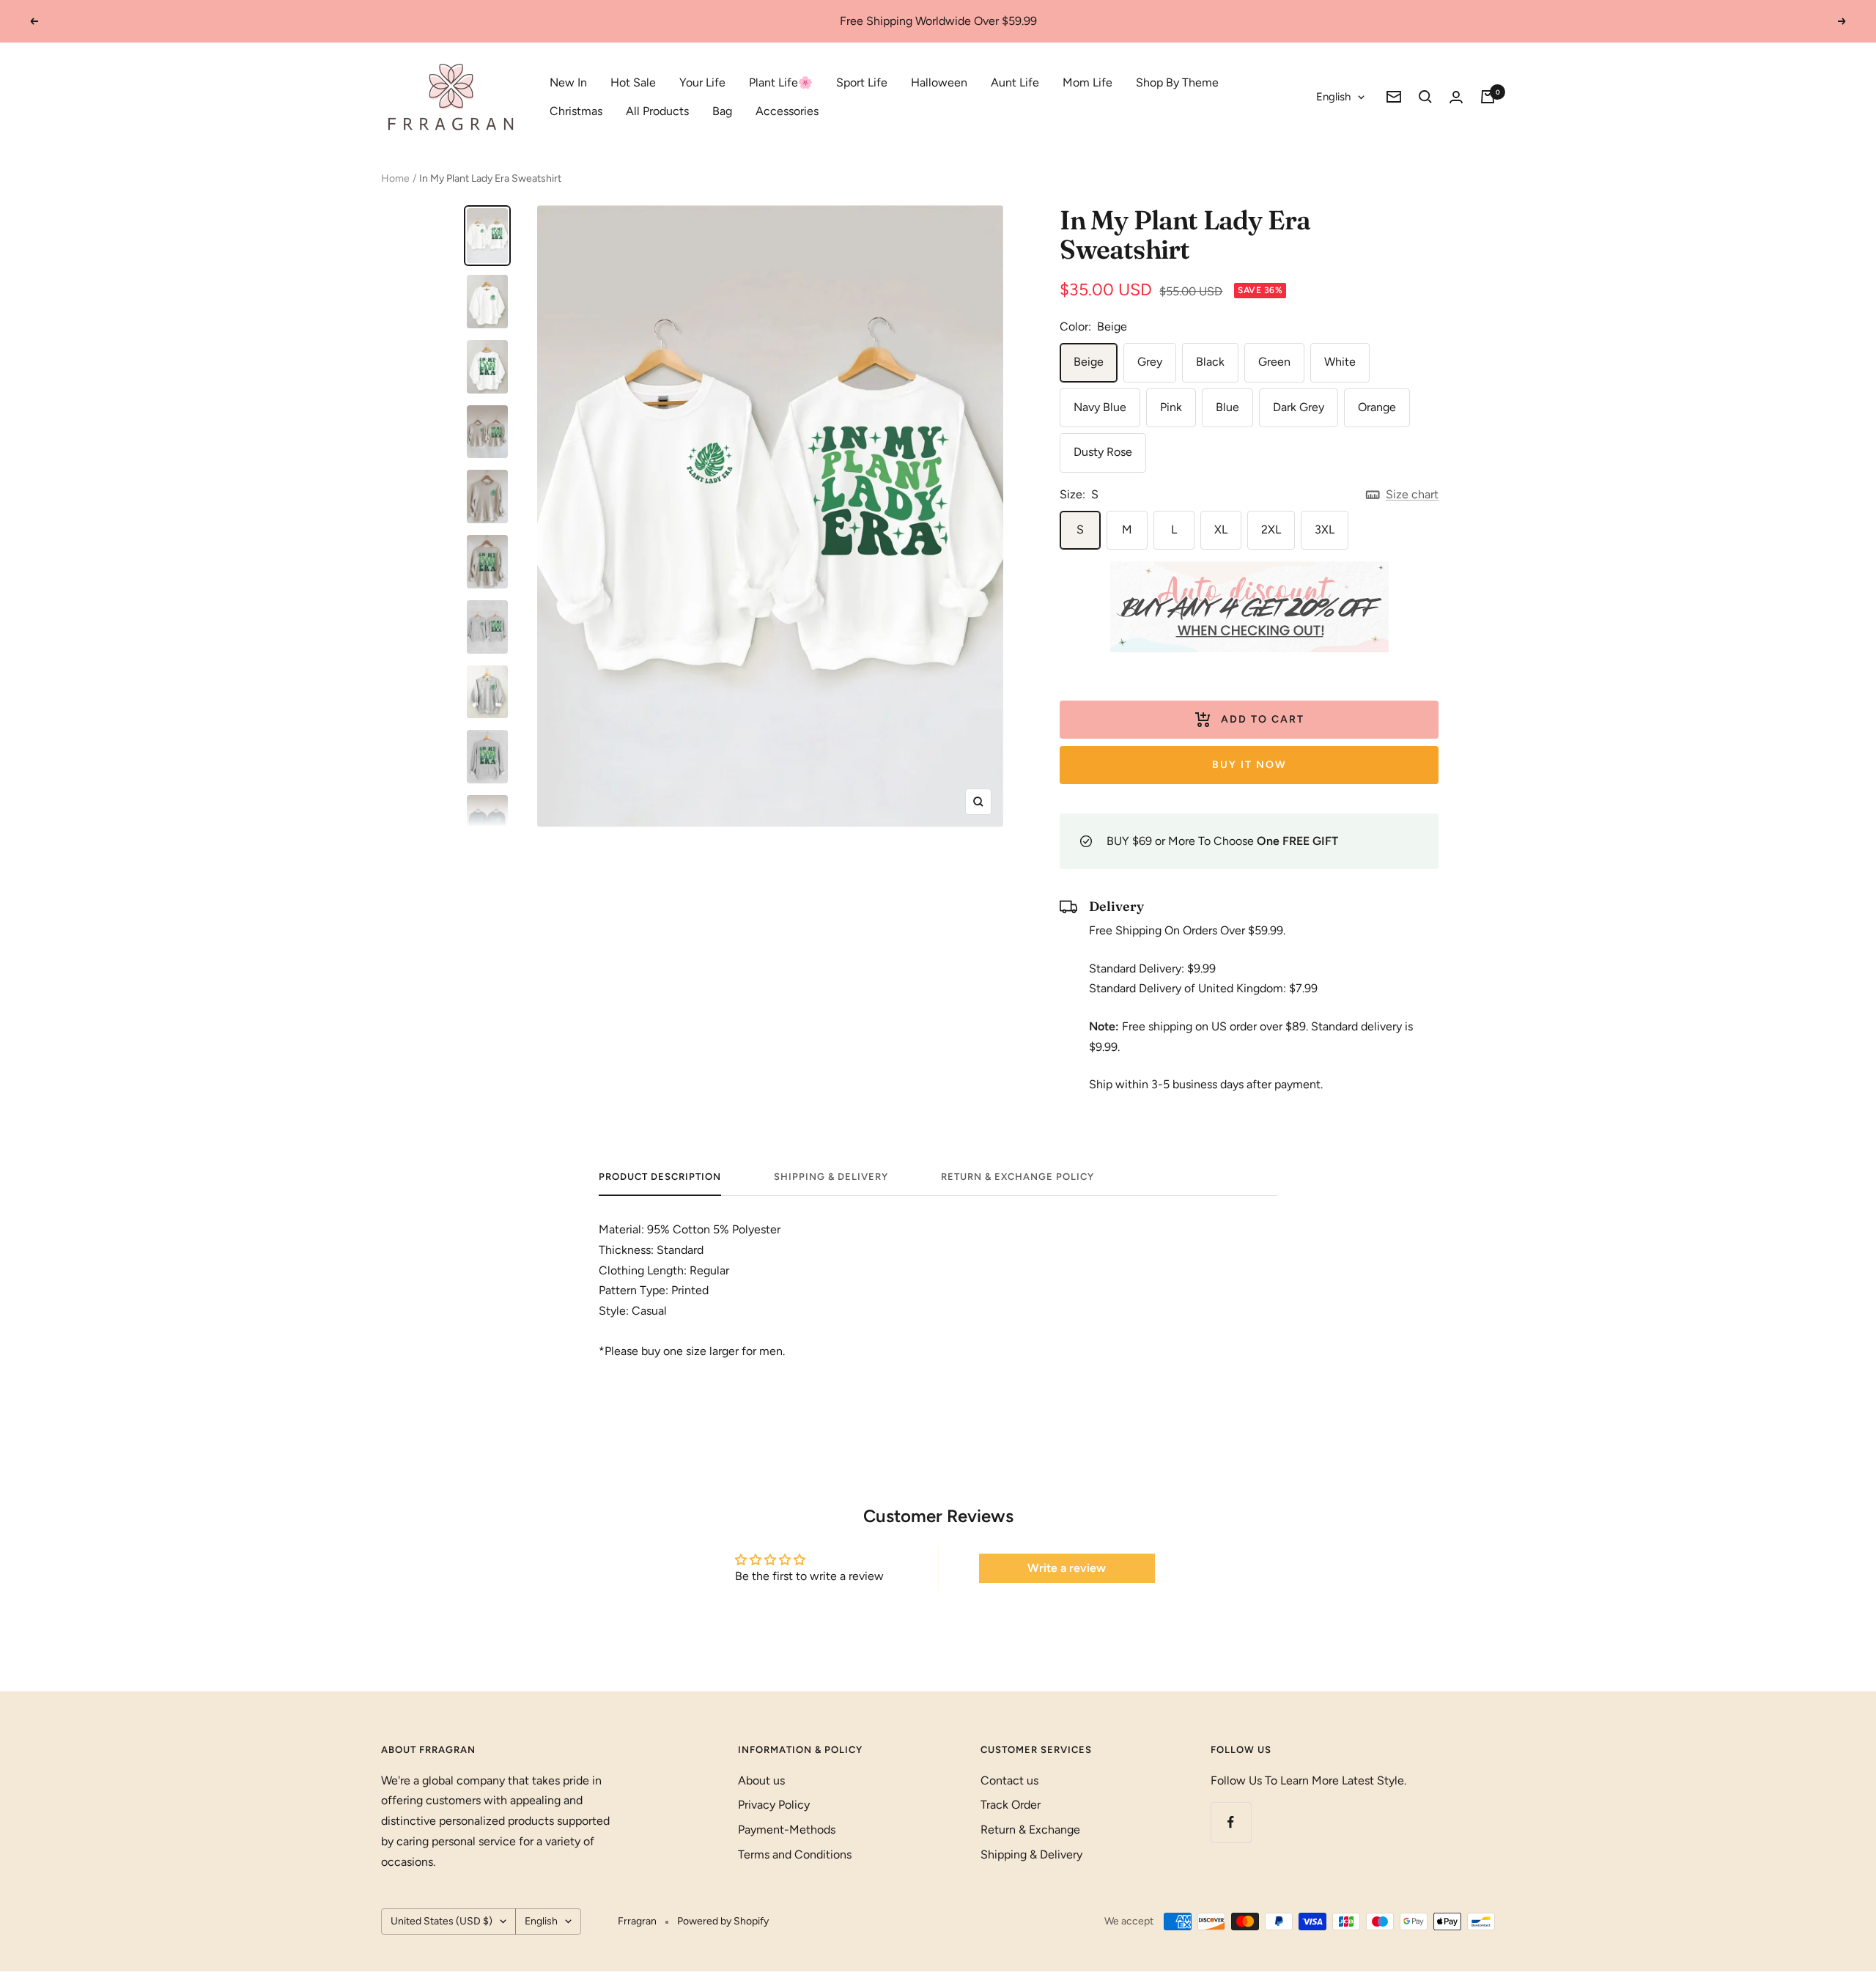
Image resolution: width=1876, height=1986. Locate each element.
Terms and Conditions (795, 1854)
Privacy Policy (774, 1805)
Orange (1377, 407)
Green (1274, 362)
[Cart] (1488, 97)
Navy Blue (1100, 407)
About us (761, 1780)
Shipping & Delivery (831, 1177)
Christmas (576, 111)
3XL (1325, 529)
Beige (1089, 362)
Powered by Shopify (723, 1921)
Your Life (702, 82)
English (1333, 97)
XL (1221, 529)
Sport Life (862, 82)
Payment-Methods (787, 1830)
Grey (1150, 362)
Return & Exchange (1030, 1830)
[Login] (1456, 97)
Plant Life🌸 (781, 82)
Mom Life (1087, 82)
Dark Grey (1299, 407)
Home (395, 178)
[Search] (1425, 97)
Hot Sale (633, 82)
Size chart (1412, 494)
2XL (1271, 529)
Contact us (1009, 1780)
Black (1210, 362)
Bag (722, 111)
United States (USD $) (442, 1921)
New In (568, 82)
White (1340, 362)
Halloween (939, 82)
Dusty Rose (1103, 452)
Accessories (787, 111)
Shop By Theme (1177, 82)
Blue (1227, 407)
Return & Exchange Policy (1018, 1177)
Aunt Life (1015, 82)
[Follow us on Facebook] (1231, 1822)
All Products (657, 111)
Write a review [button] (1067, 1568)
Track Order (1011, 1805)
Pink (1171, 407)
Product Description (660, 1177)
